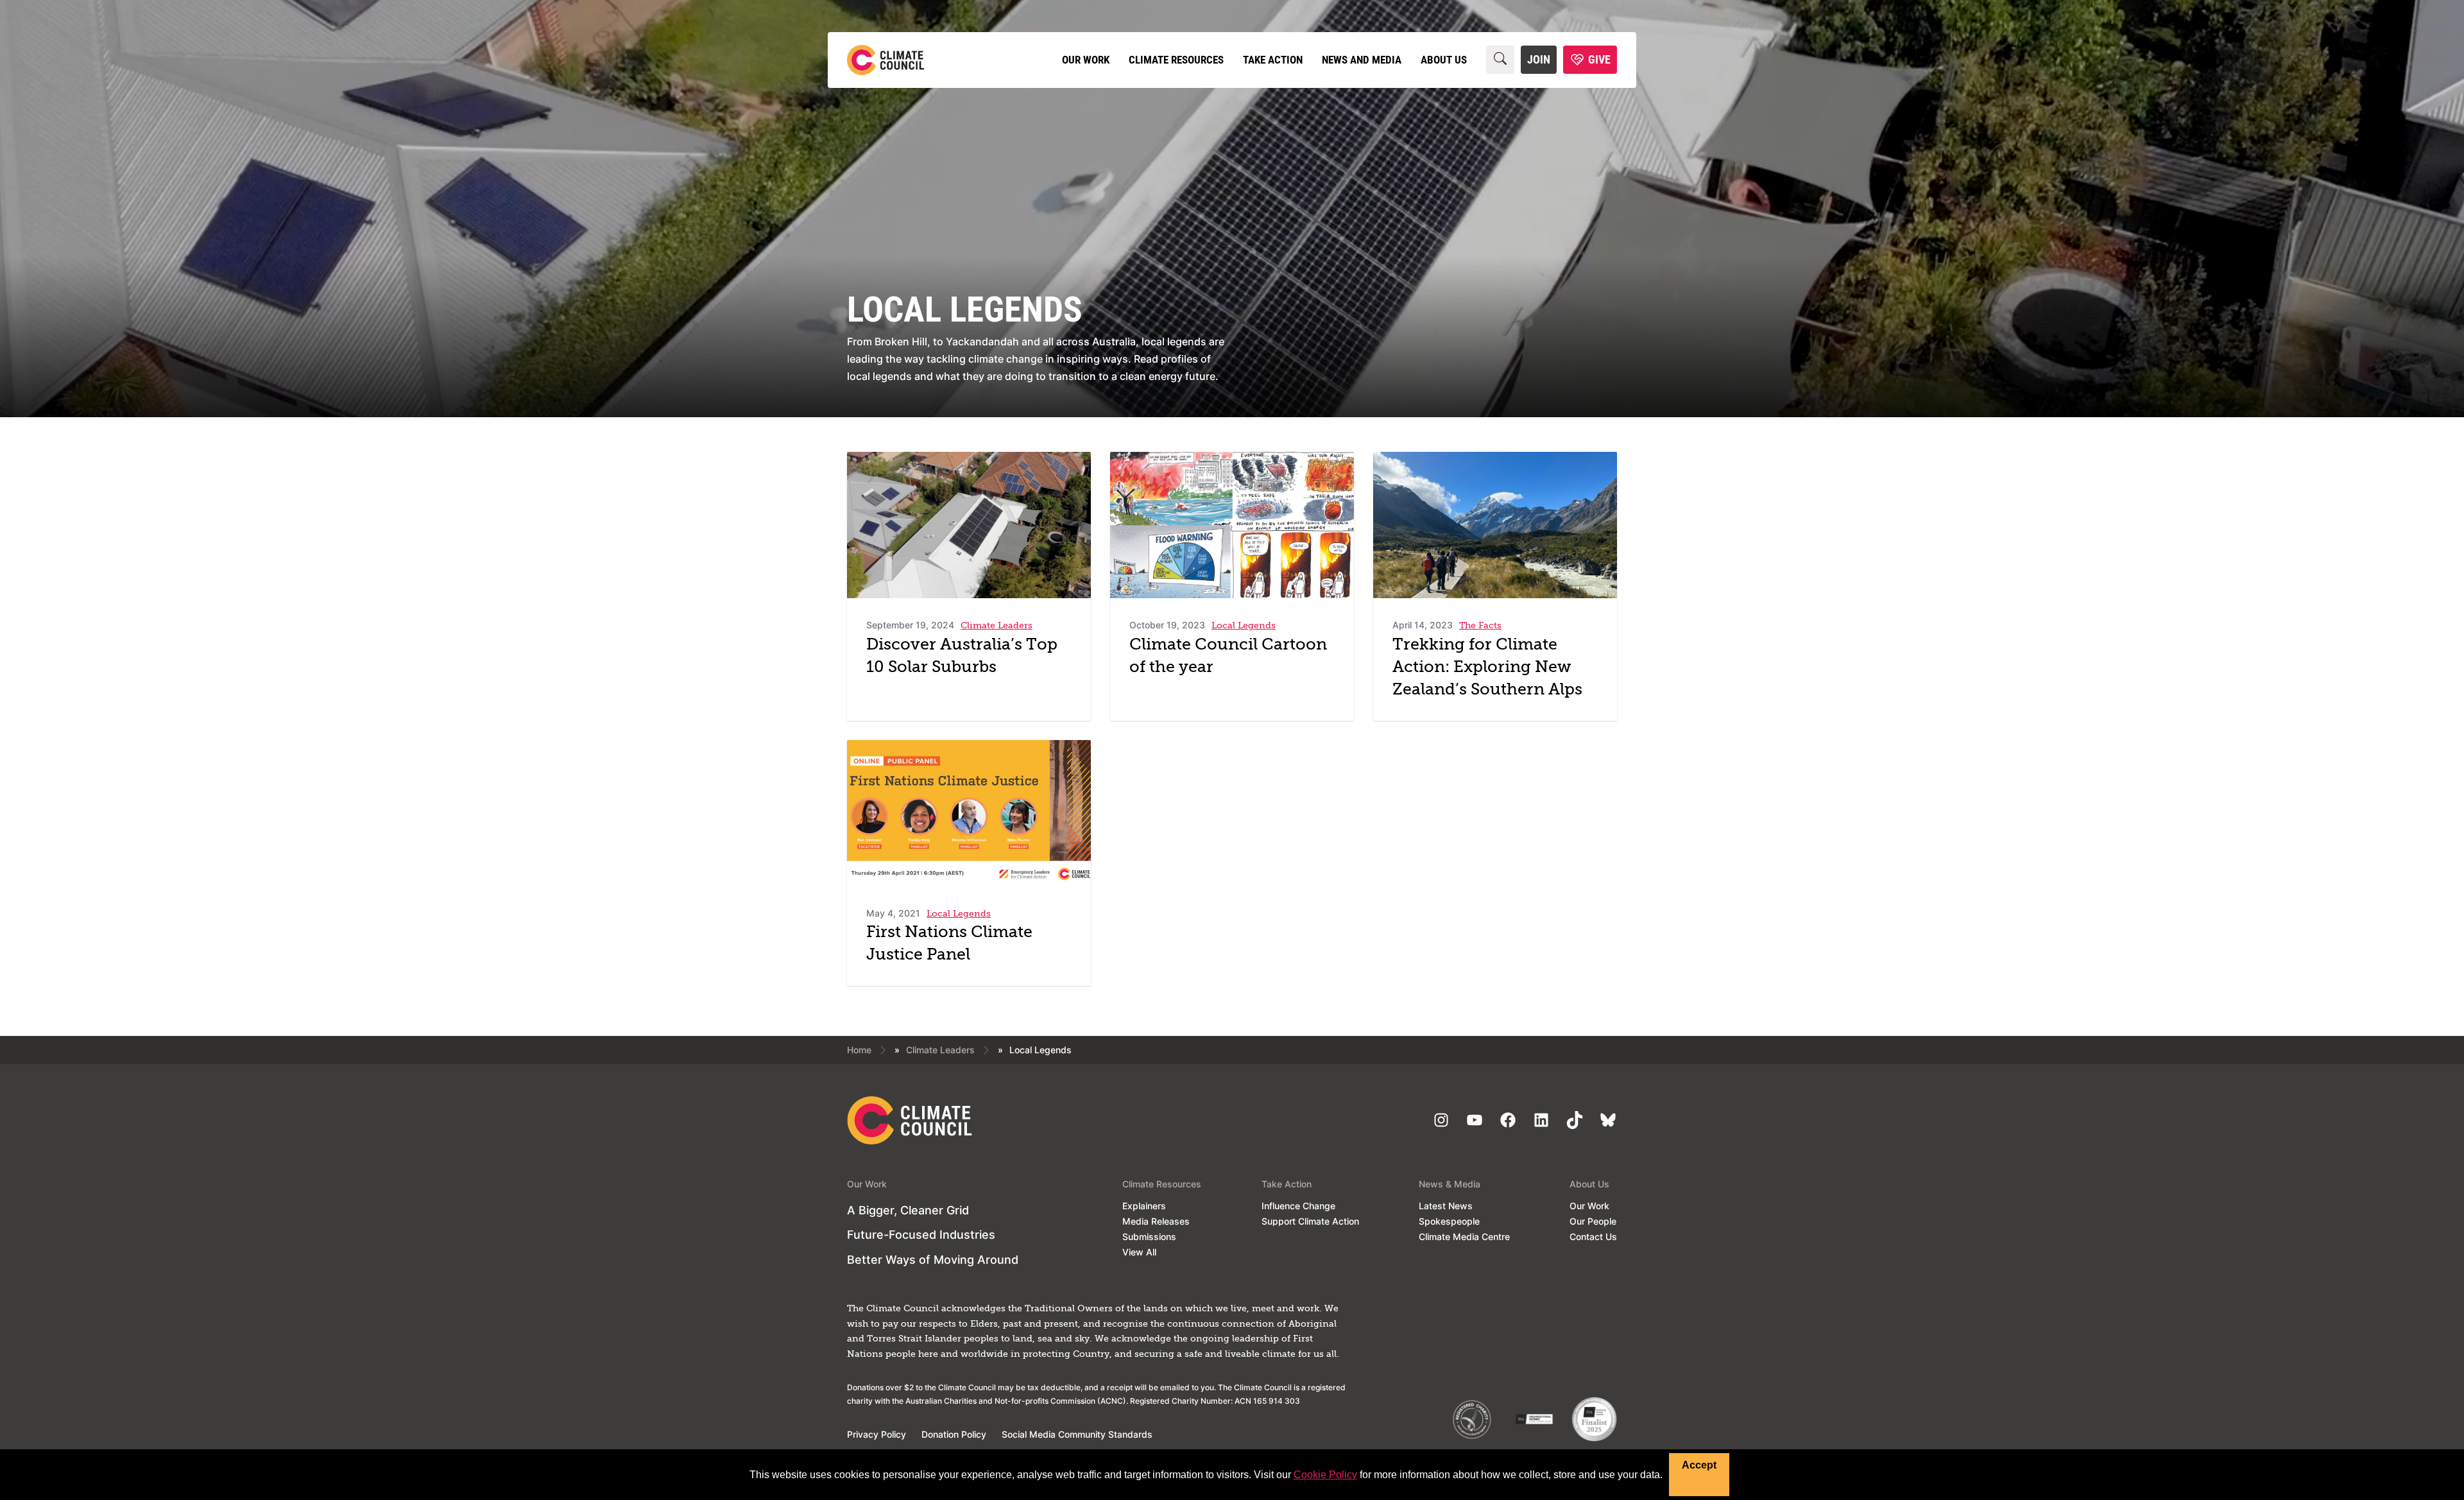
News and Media (1362, 60)
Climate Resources (1176, 60)
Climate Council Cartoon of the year (1228, 657)
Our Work (1086, 60)
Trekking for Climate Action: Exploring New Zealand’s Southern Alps (1487, 668)
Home (859, 1050)
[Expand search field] (1500, 60)
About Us (1444, 60)
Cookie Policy (1325, 1475)
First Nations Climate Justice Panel (949, 944)
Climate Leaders (940, 1050)
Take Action (1273, 60)
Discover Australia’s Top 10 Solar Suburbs (962, 657)
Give (1599, 59)
